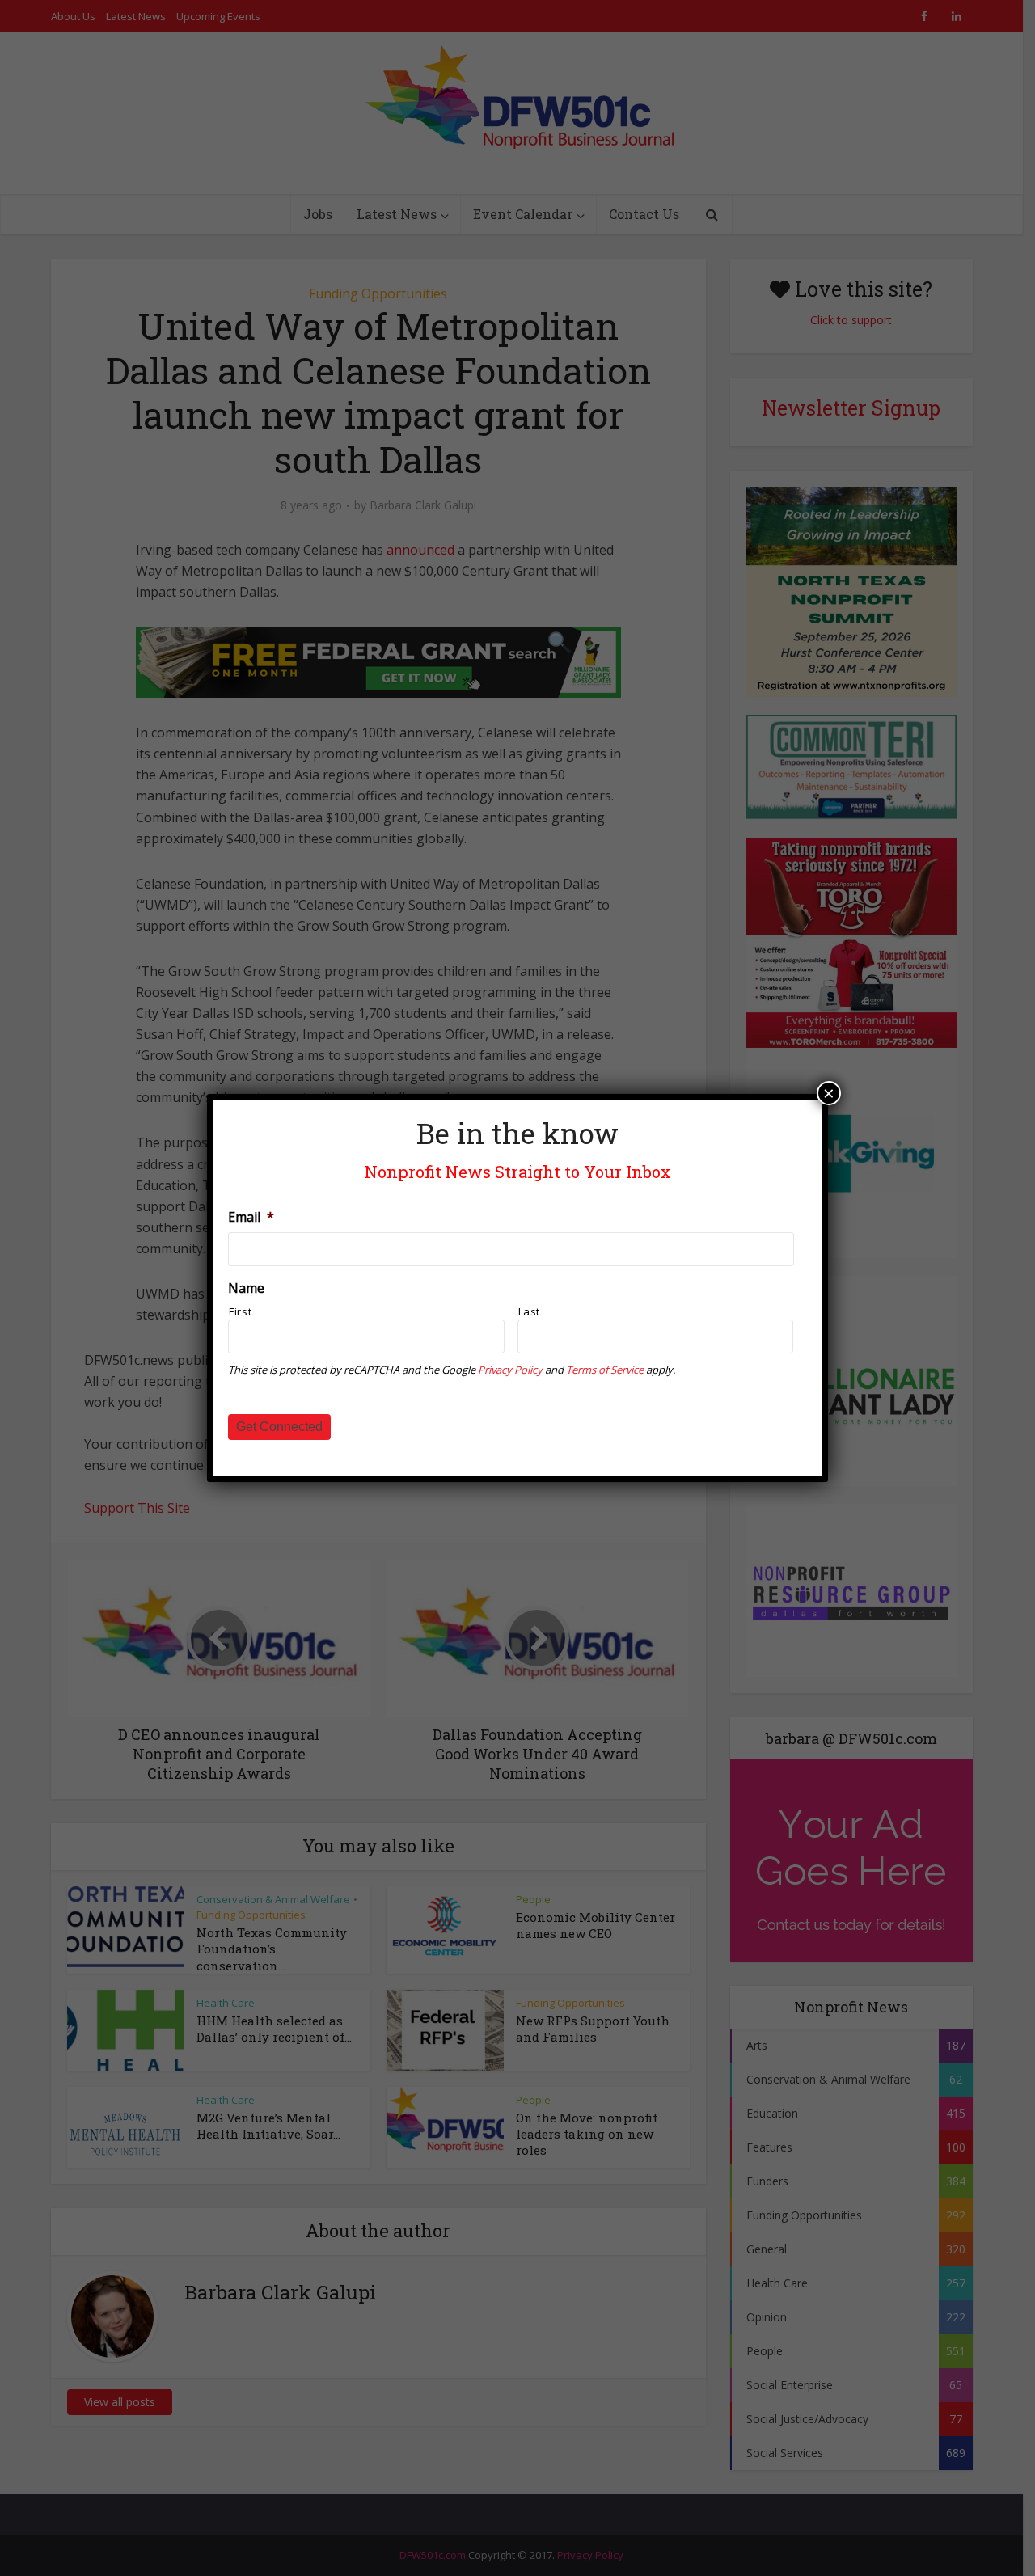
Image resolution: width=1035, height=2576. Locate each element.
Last (530, 1311)
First (240, 1311)
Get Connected (279, 1427)
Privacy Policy (510, 1370)
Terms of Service (605, 1370)
